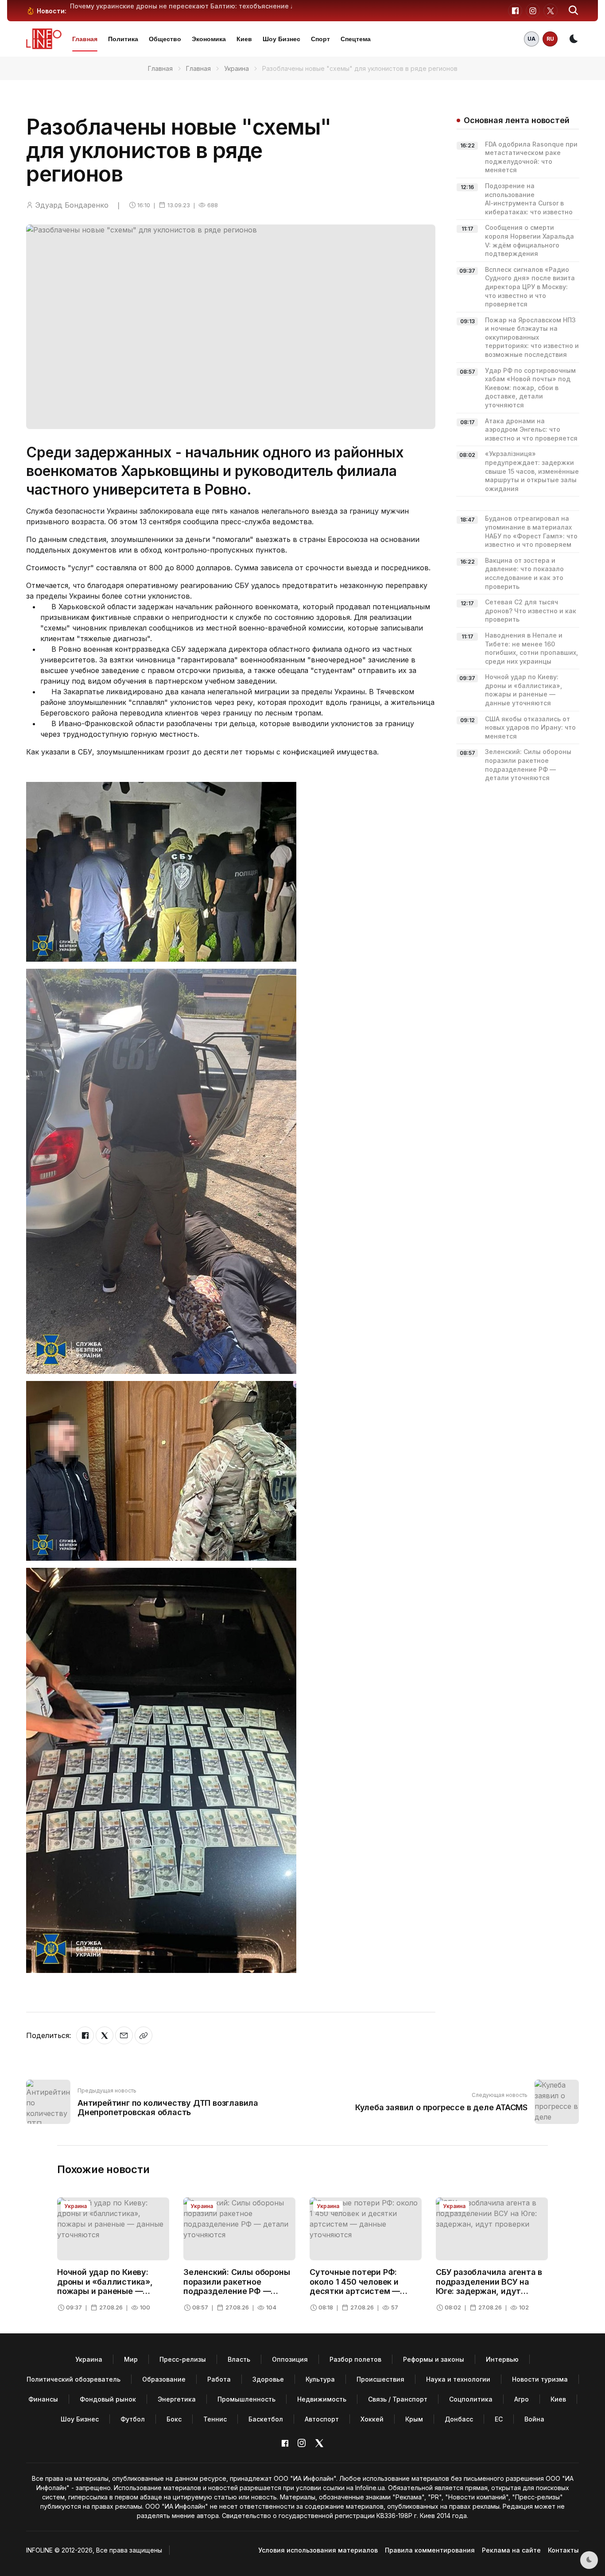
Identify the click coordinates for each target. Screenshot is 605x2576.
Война (534, 2419)
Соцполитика (471, 2399)
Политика (123, 39)
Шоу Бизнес (281, 39)
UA (531, 39)
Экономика (209, 39)
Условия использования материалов (318, 2550)
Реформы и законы (434, 2359)
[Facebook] (85, 2035)
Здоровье (268, 2379)
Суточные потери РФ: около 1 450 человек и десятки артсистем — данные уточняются (355, 2286)
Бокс (174, 2419)
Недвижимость (322, 2399)
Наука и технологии (458, 2379)
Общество (165, 39)
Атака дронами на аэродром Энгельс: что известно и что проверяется (531, 429)
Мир (131, 2359)
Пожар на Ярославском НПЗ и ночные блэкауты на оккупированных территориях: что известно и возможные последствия (532, 337)
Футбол (133, 2419)
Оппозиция (290, 2359)
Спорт (320, 39)
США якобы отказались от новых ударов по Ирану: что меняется (530, 727)
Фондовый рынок (108, 2399)
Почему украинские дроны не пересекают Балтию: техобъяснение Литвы (191, 6)
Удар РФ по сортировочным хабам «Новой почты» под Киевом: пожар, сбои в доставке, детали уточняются (530, 388)
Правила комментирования (430, 2550)
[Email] (124, 2035)
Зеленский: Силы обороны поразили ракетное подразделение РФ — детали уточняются (237, 2286)
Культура (320, 2379)
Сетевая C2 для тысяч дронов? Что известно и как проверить (531, 611)
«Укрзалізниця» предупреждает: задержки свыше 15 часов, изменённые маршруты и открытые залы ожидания (532, 471)
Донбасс (459, 2419)
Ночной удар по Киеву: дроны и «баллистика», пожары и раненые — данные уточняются (105, 2286)
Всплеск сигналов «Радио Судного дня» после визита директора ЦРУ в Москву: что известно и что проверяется (530, 287)
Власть (239, 2359)
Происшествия (380, 2379)
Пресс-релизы (183, 2359)
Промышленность (246, 2399)
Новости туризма (540, 2379)
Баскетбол (266, 2419)
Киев (244, 39)
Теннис (215, 2419)
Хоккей (372, 2419)
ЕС (499, 2419)
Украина (237, 68)
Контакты (563, 2550)
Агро (522, 2399)
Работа (219, 2379)
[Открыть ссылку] (143, 2035)
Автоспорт (322, 2419)
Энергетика (177, 2399)
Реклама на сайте (511, 2550)
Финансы (43, 2399)
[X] (105, 2035)
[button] (574, 11)
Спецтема (356, 39)
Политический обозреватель (74, 2379)
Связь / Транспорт (398, 2399)
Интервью (502, 2359)
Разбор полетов (355, 2359)
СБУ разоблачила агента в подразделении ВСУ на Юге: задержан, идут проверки (489, 2286)
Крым (414, 2419)
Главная (85, 39)
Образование (164, 2379)
